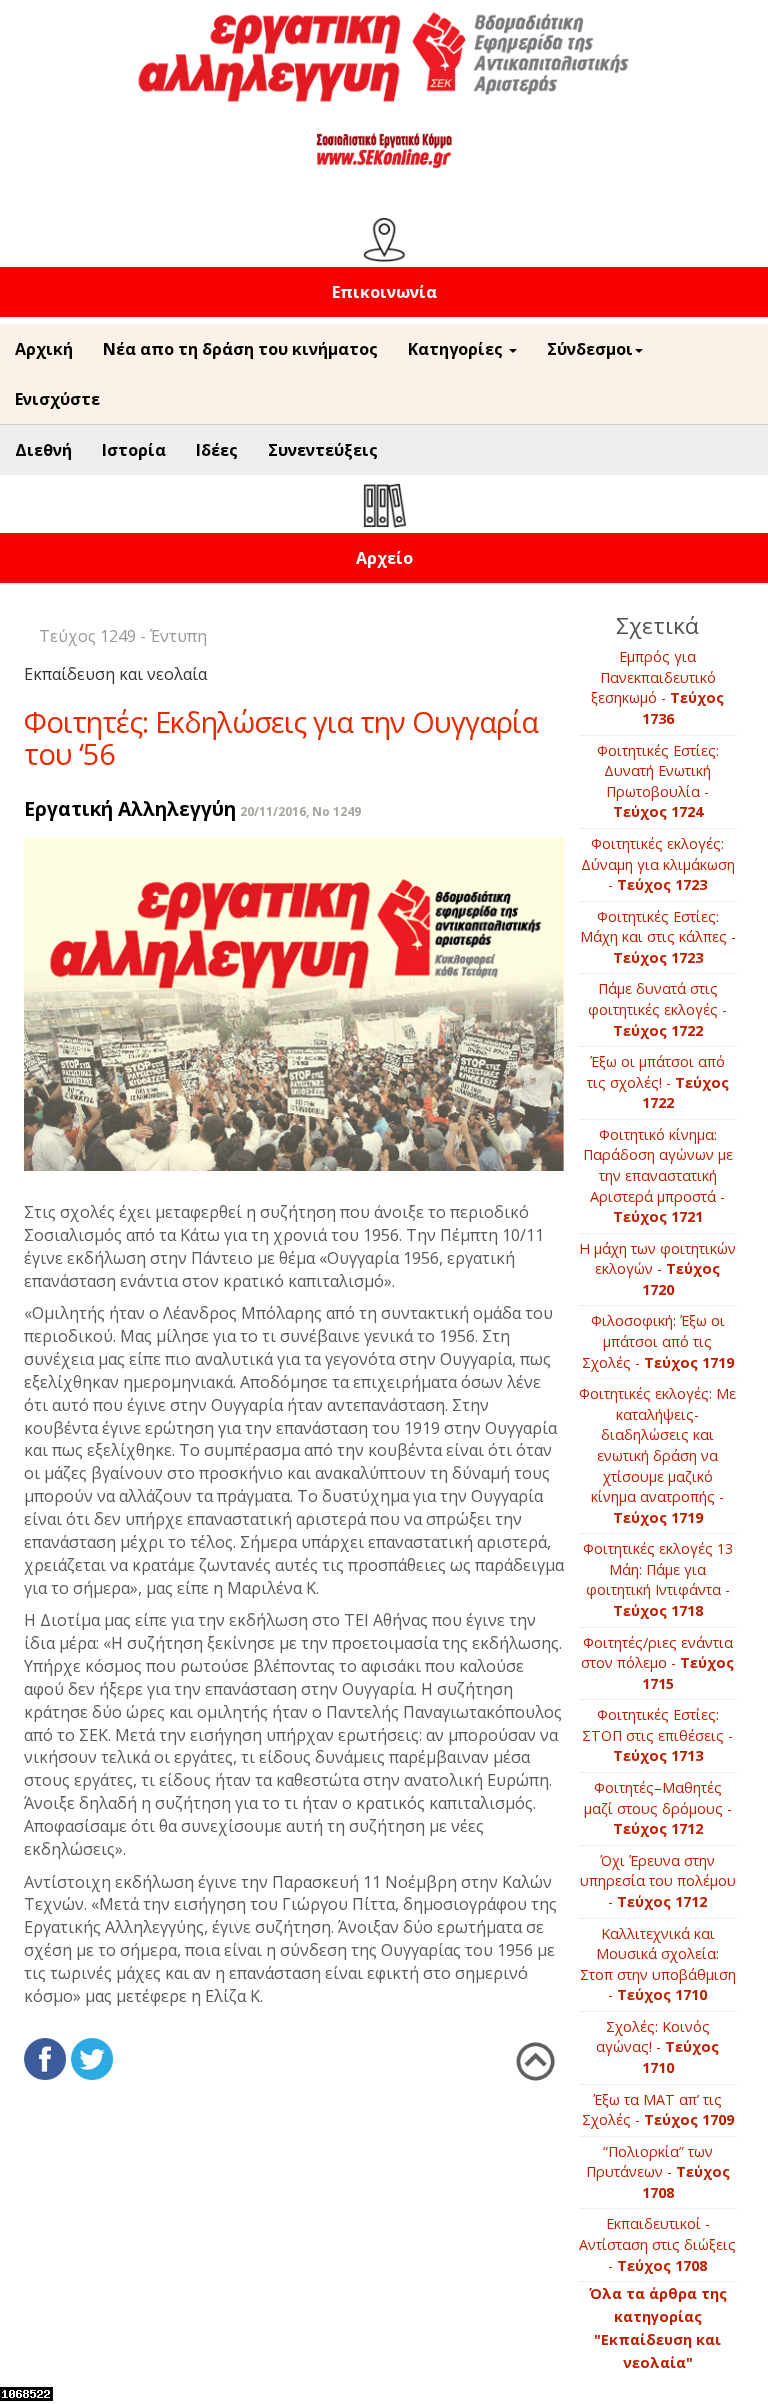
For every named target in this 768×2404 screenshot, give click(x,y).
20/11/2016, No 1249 (300, 811)
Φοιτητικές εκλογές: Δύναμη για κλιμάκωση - (658, 864)
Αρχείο (384, 558)
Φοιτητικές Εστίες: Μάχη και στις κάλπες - (658, 937)
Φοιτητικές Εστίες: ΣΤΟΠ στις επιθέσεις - (657, 1735)
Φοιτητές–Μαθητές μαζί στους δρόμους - (658, 1808)
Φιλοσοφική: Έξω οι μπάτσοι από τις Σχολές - (658, 1341)
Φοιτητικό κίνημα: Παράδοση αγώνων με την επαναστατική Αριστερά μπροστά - (658, 1175)
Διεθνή (43, 450)
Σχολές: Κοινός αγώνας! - (657, 2047)
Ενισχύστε (57, 399)
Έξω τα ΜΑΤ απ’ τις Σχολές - (658, 2110)
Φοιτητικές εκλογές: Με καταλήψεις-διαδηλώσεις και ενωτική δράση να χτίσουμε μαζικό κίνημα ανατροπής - (657, 1455)
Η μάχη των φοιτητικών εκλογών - (657, 1269)
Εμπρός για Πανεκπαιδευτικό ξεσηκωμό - (657, 687)
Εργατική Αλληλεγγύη (130, 808)
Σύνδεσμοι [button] (590, 349)
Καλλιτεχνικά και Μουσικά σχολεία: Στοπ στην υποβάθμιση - (658, 1964)
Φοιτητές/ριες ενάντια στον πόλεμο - (657, 1663)
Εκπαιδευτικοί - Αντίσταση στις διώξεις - (657, 2244)
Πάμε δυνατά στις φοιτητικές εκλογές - (657, 1009)
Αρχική (44, 349)
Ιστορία (134, 450)
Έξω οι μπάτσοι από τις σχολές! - (658, 1082)
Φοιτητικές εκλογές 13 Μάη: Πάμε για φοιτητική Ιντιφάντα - (658, 1579)
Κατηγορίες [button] (457, 349)
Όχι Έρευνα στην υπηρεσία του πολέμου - (658, 1881)
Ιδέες (217, 450)
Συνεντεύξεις (323, 450)
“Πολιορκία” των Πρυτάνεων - (658, 2172)
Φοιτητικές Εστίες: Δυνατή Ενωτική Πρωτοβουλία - (658, 781)
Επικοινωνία (384, 292)
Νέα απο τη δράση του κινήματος (240, 349)
